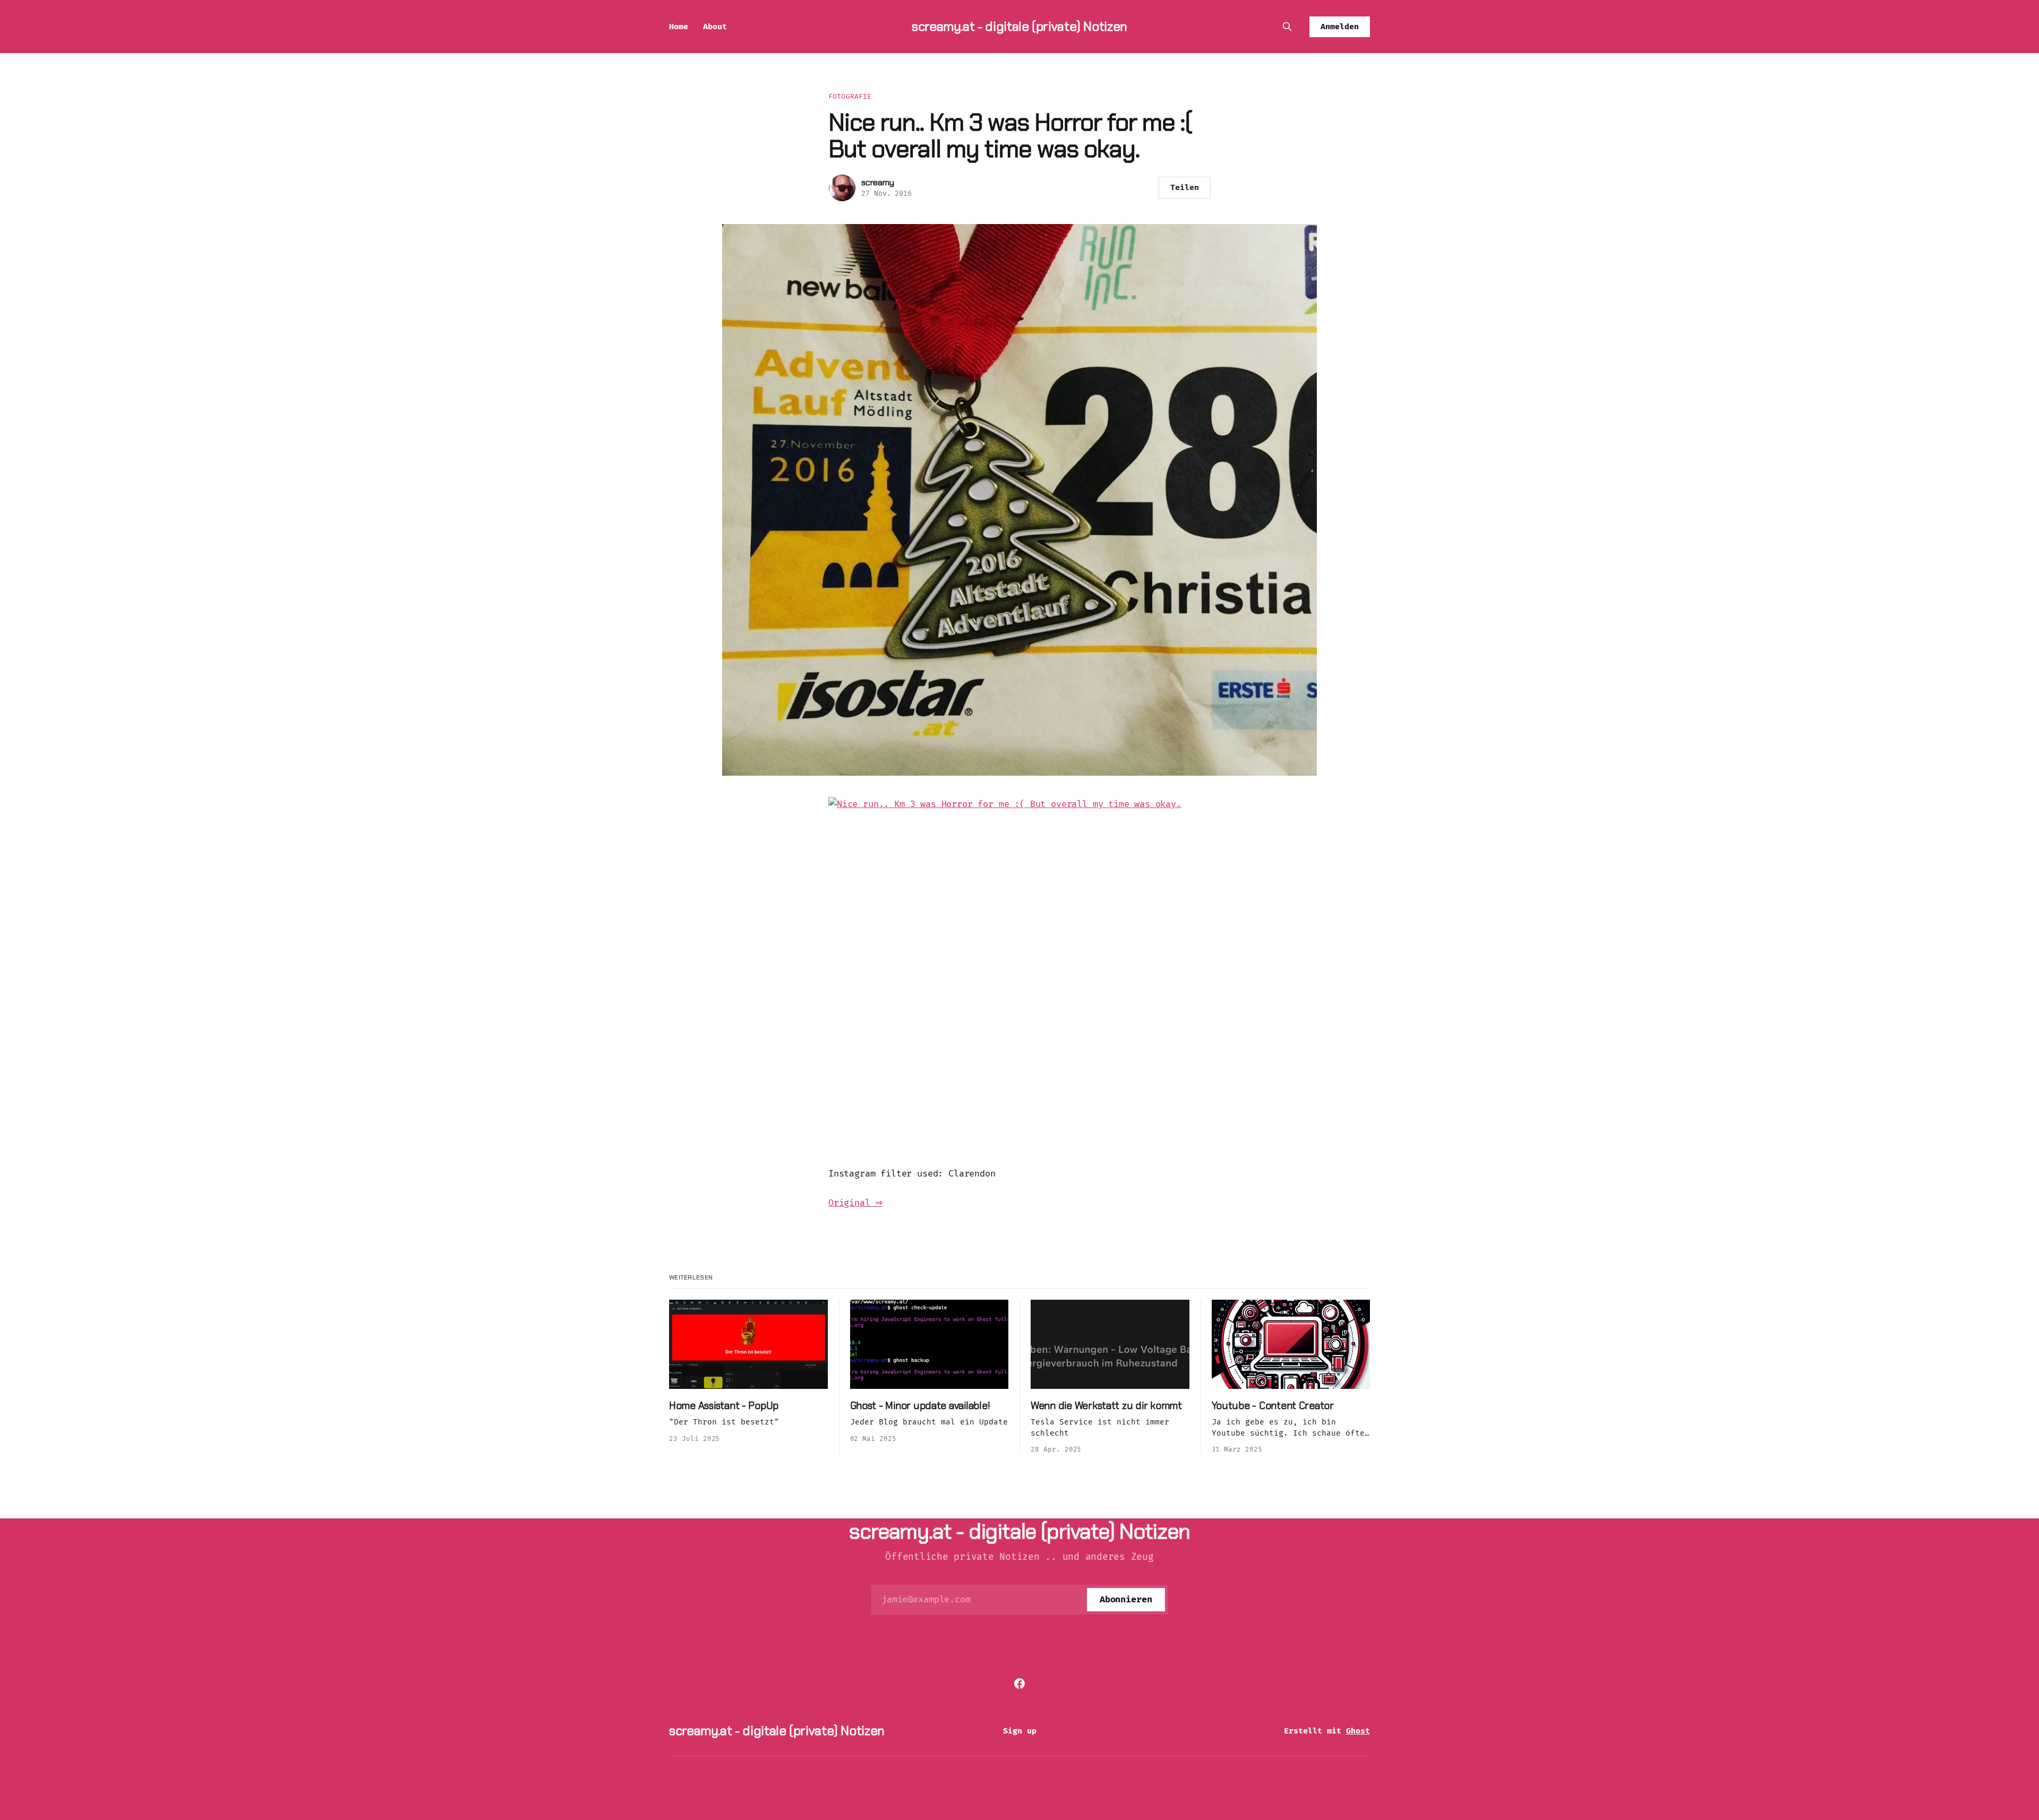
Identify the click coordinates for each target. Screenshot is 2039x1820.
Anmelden (1340, 27)
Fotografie (850, 96)
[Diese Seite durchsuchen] (1287, 27)
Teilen (1185, 187)
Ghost (1358, 1731)
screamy (878, 182)
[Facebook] (1019, 1684)
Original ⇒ (855, 1203)
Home (679, 27)
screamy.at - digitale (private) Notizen (1019, 26)
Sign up (1020, 1731)
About (715, 27)
